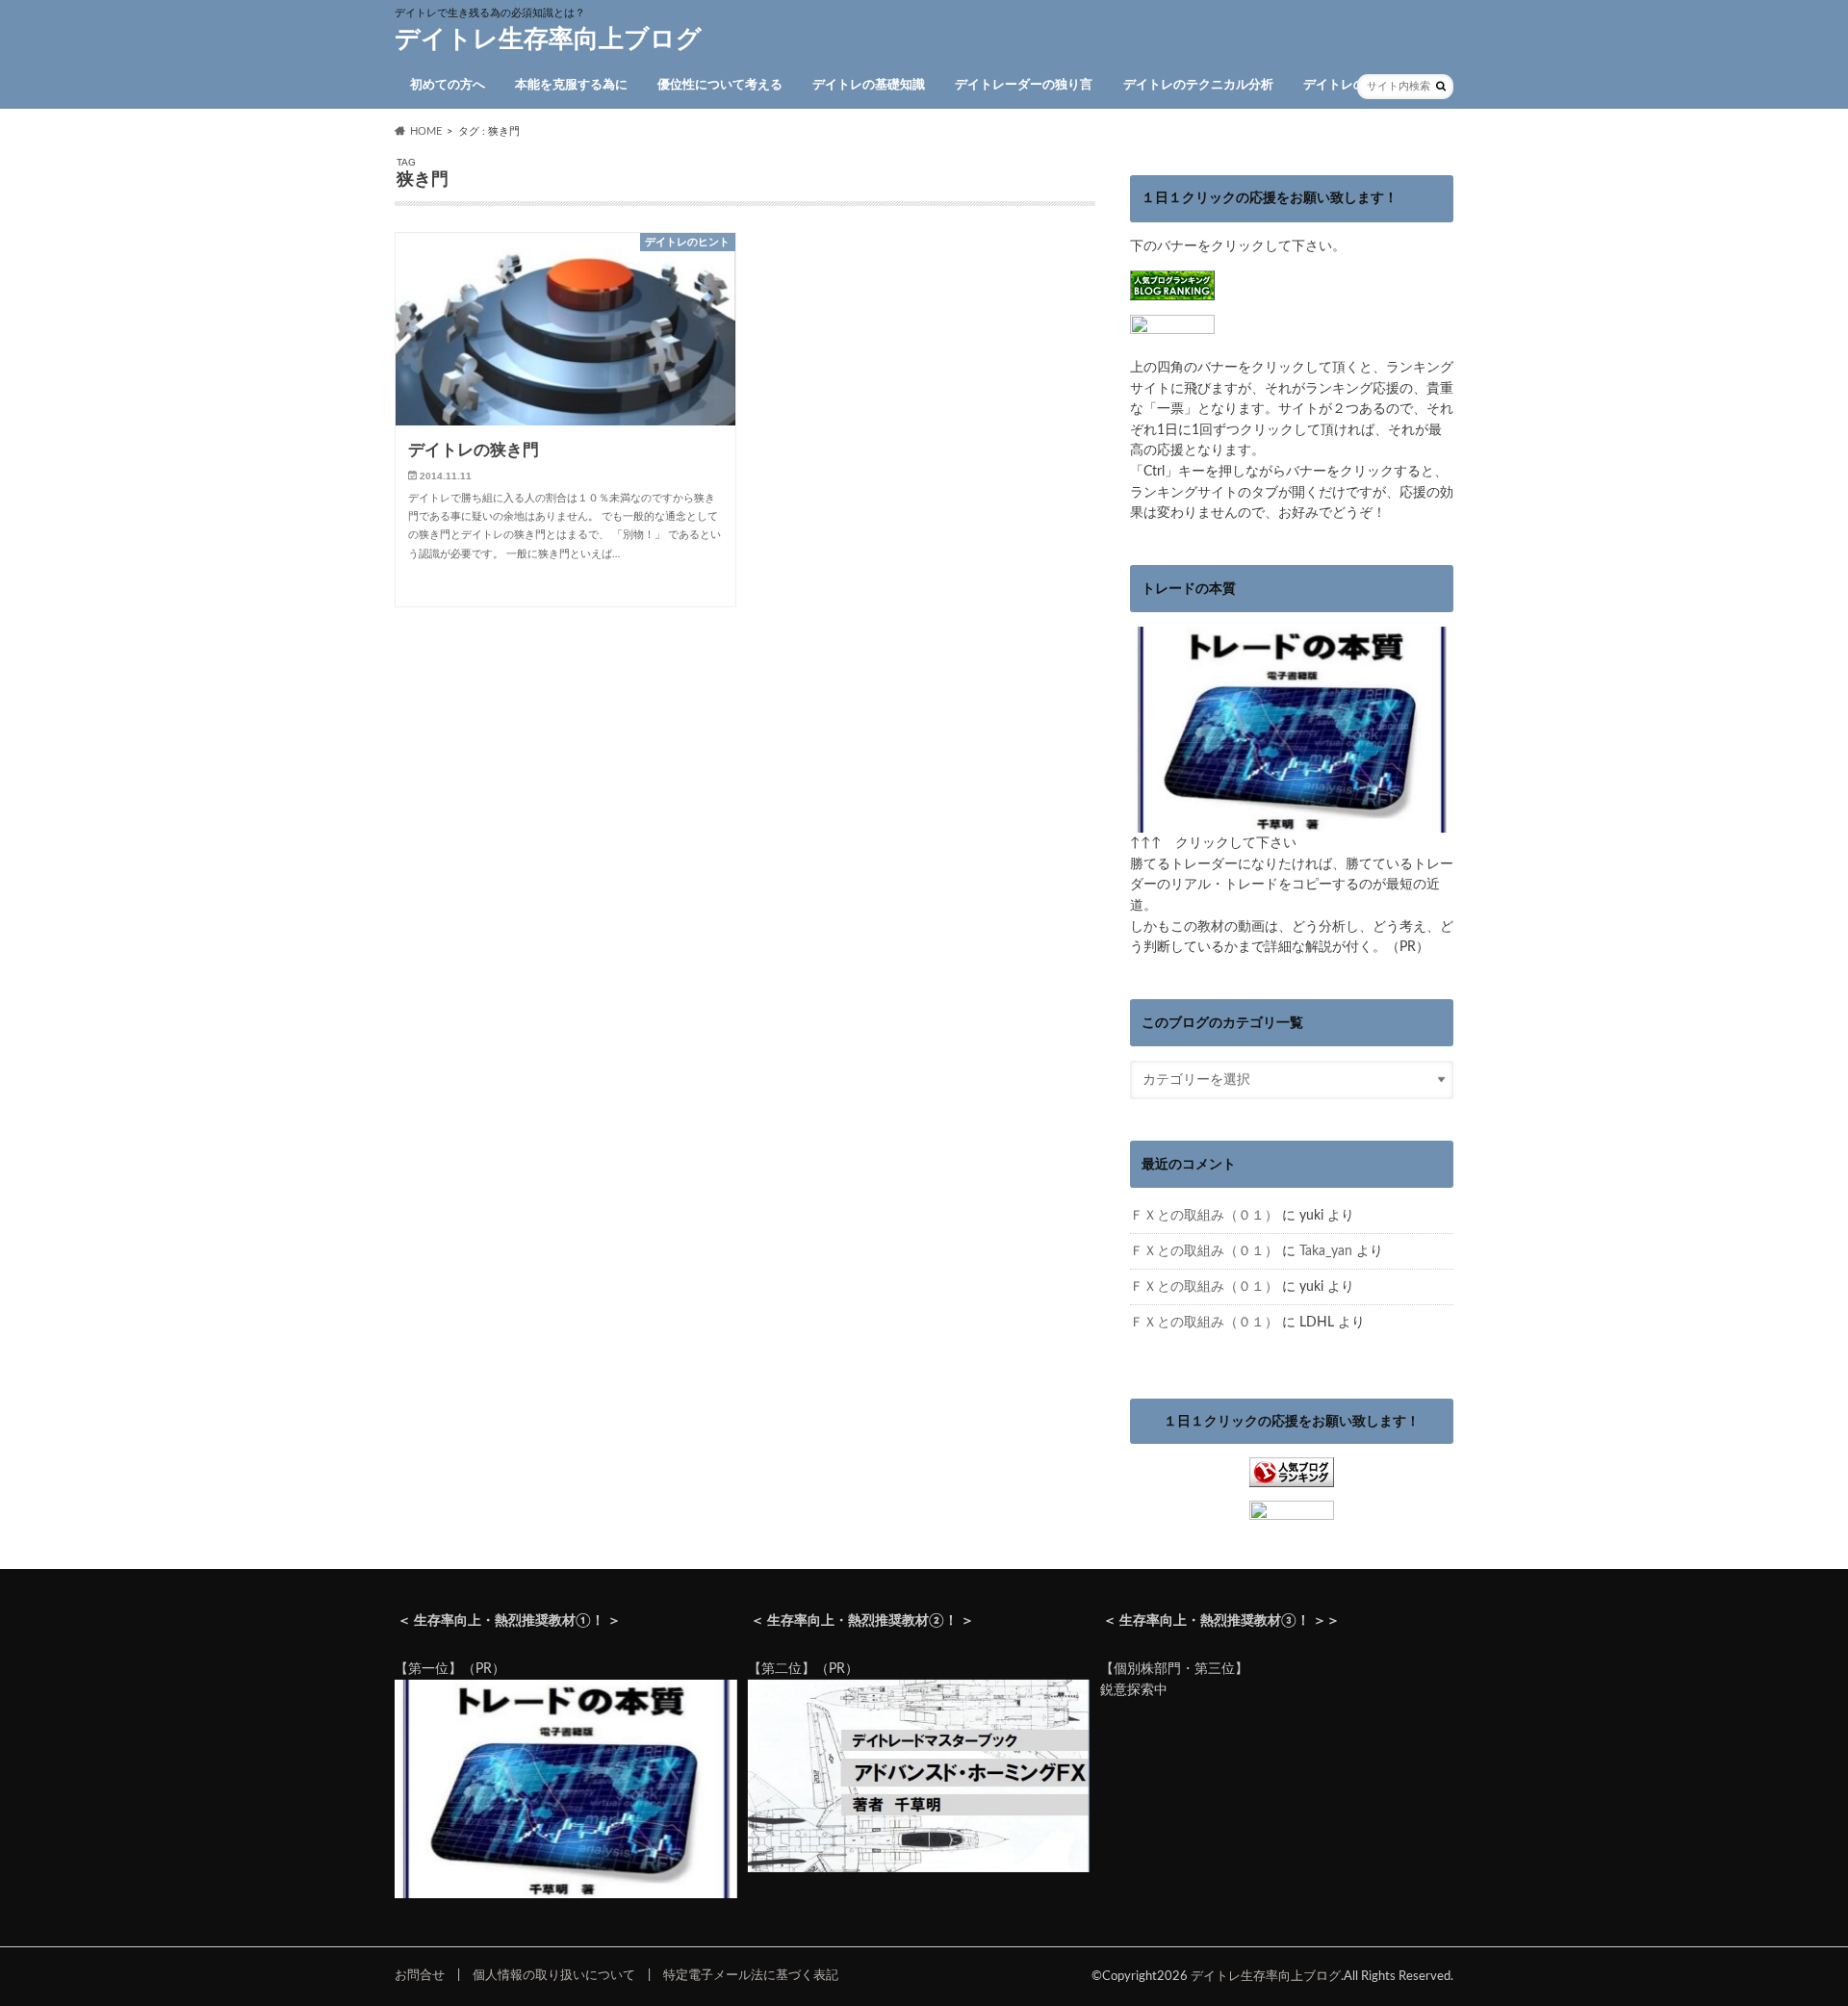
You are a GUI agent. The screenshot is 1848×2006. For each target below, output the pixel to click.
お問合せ (420, 1975)
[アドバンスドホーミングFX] (919, 1868)
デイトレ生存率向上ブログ (548, 39)
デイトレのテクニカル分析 (1198, 85)
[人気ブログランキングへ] (1292, 1477)
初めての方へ (448, 85)
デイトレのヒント (1353, 85)
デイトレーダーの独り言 (1024, 85)
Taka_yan (1326, 1251)
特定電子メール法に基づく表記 (751, 1975)
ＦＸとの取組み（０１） (1204, 1215)
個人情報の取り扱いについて (554, 1975)
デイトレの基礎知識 (869, 85)
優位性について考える (720, 85)
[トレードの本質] (1292, 823)
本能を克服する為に (571, 85)
